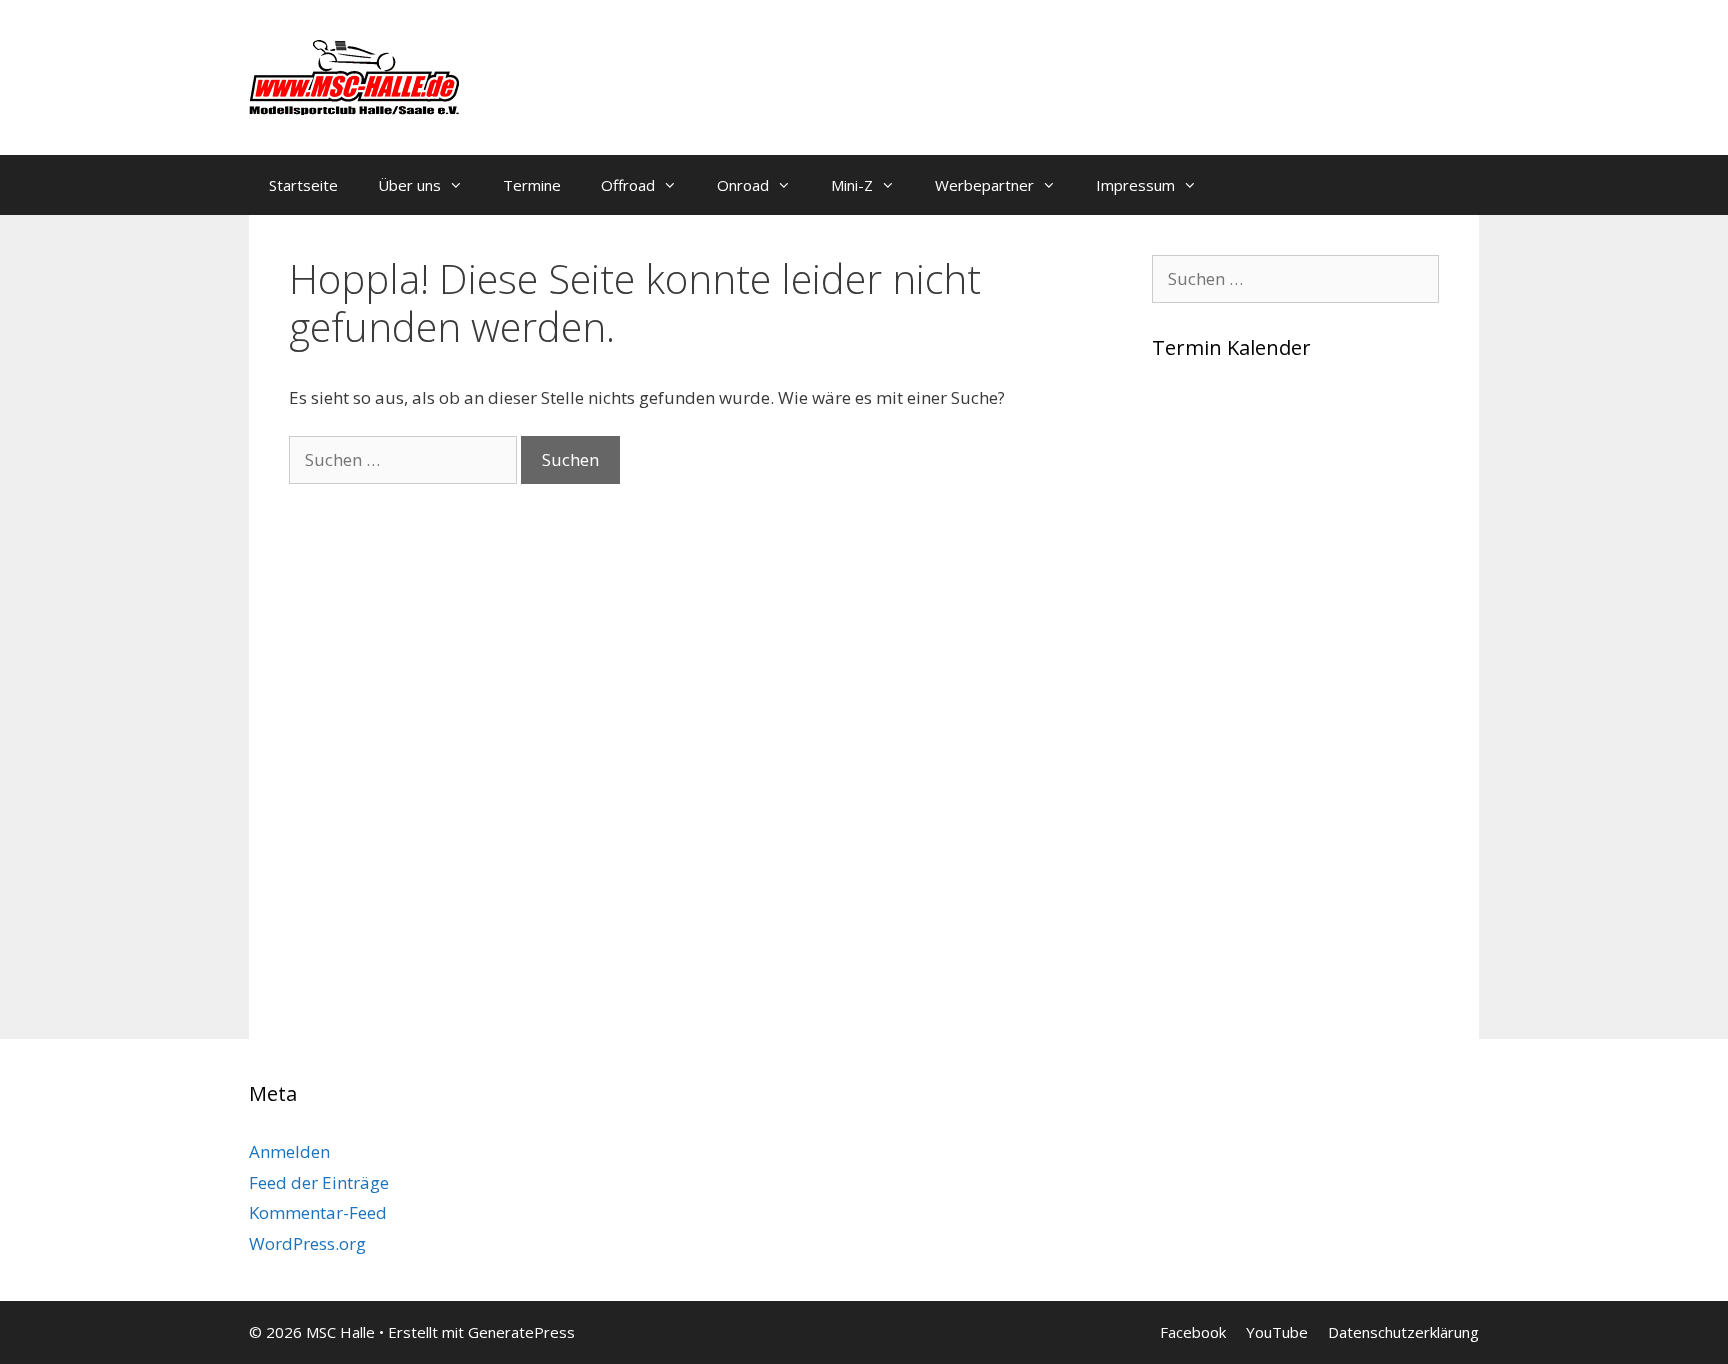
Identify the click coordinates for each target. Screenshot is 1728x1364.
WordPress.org (307, 1243)
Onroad (743, 185)
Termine (532, 185)
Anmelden (289, 1151)
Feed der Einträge (319, 1182)
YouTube (1277, 1332)
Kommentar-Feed (318, 1212)
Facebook (1193, 1332)
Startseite (303, 185)
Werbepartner (984, 185)
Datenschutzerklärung (1403, 1332)
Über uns (409, 185)
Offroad (628, 185)
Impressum (1135, 185)
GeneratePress (521, 1332)
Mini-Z (852, 185)
